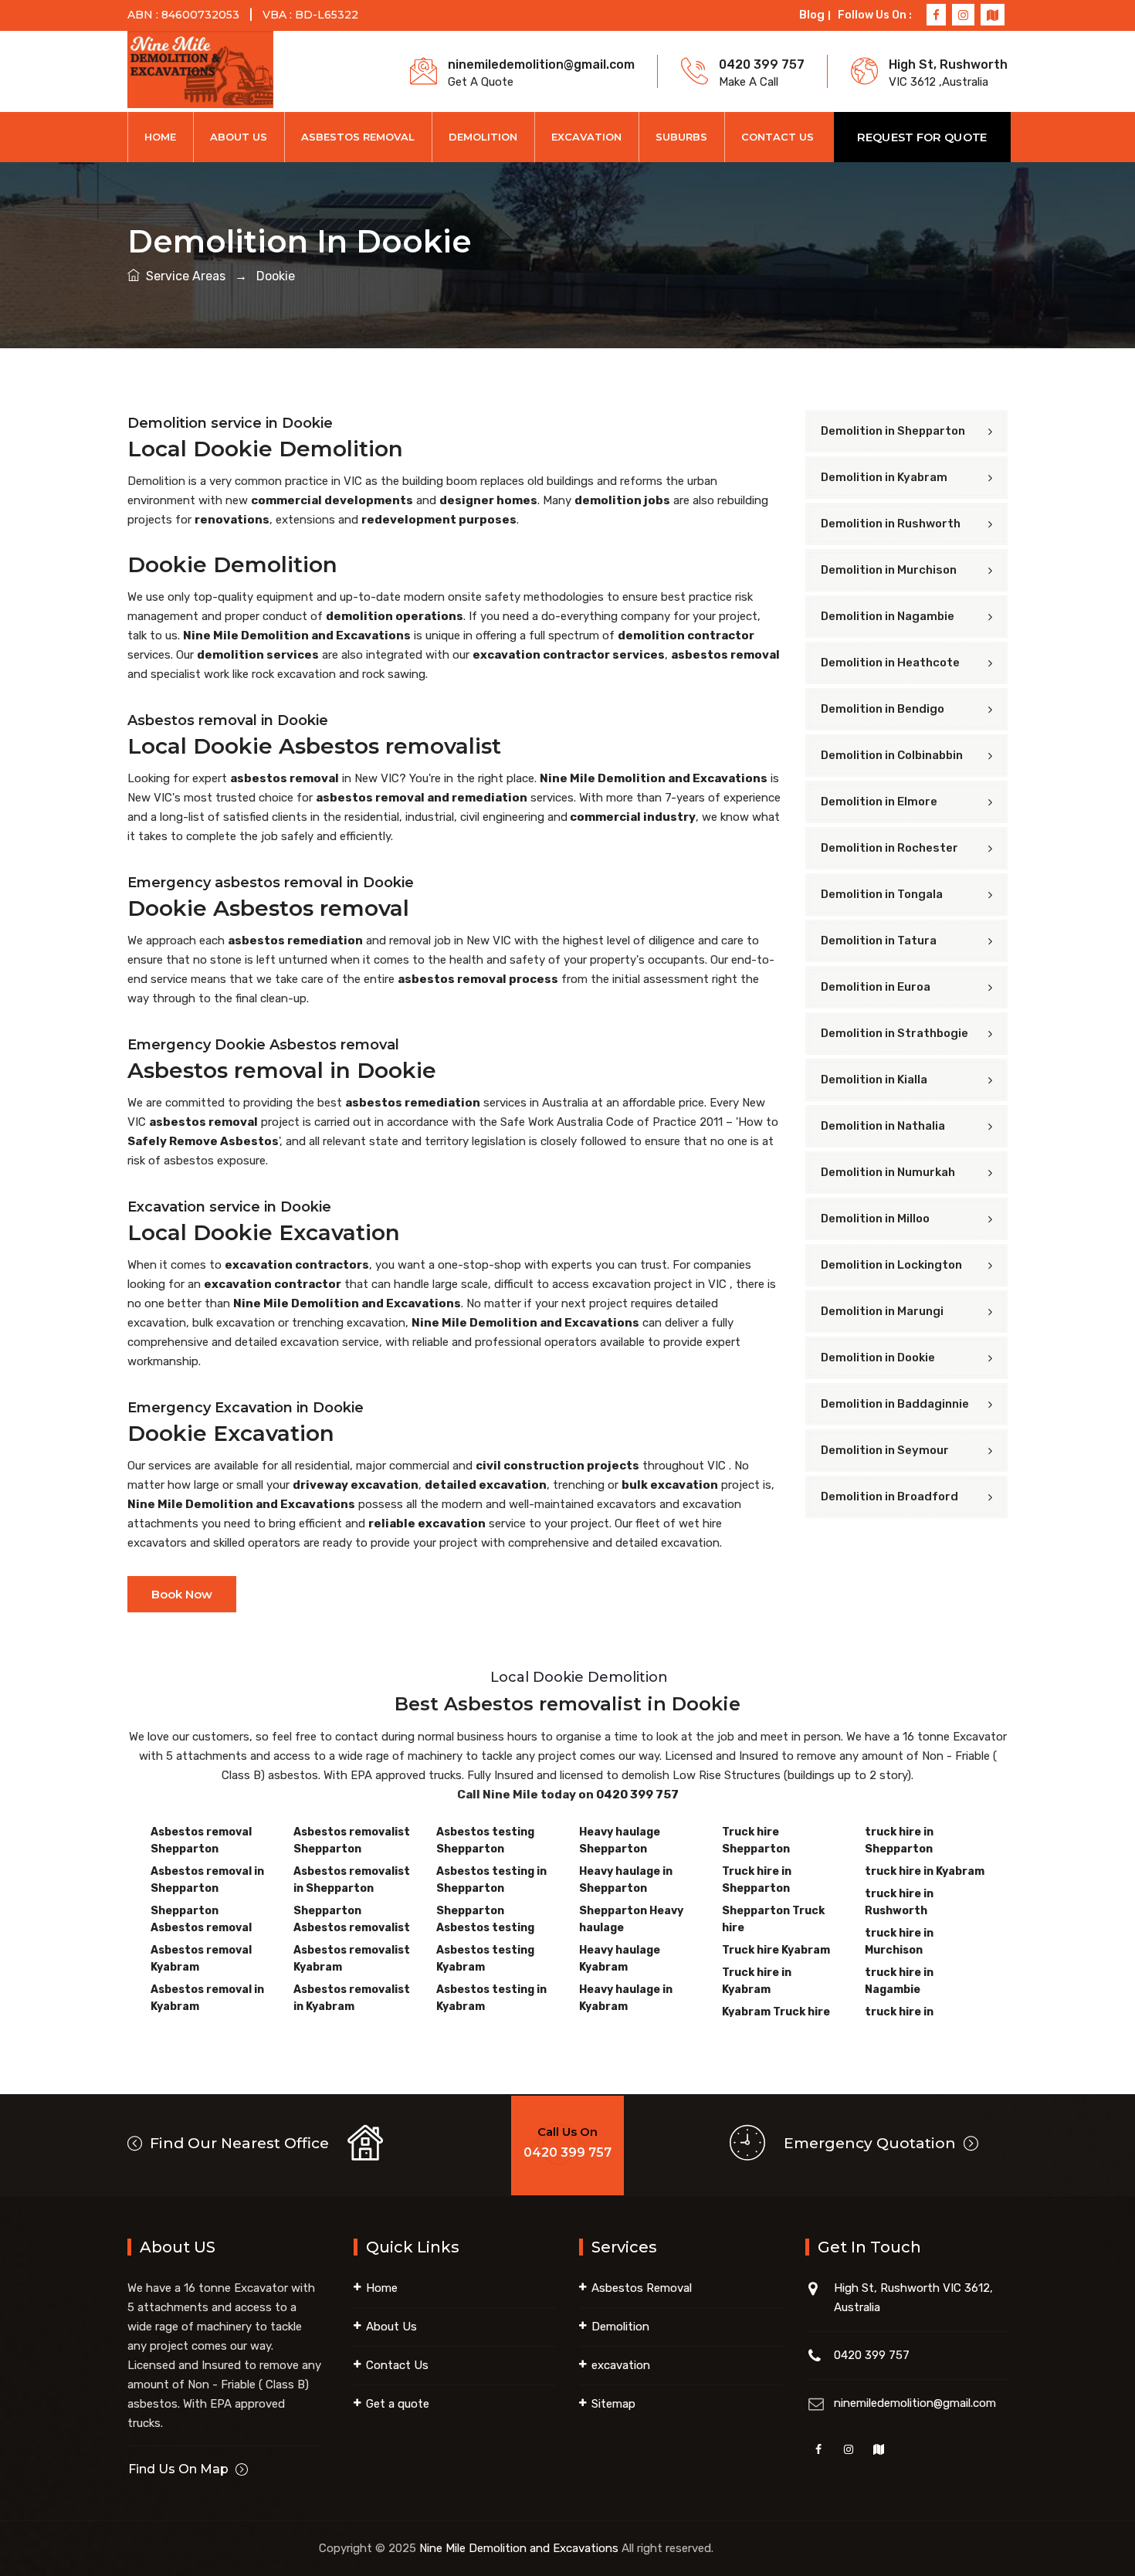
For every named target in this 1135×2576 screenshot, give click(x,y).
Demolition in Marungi (882, 1311)
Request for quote (922, 137)
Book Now (182, 1594)
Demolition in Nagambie (888, 616)
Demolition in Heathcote (890, 663)
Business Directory (767, 2548)
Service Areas (184, 276)
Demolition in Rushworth (891, 524)
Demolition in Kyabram (884, 477)
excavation (621, 2365)
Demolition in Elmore (879, 802)
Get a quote (398, 2404)
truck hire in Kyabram (925, 1871)
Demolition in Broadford (889, 1496)
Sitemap (613, 2404)
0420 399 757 (637, 1795)
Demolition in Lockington (891, 1265)
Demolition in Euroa (876, 987)
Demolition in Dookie (878, 1357)
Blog (812, 15)
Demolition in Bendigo (883, 709)
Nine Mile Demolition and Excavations (519, 2548)
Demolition (483, 137)
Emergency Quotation (872, 2143)
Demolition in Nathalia (883, 1126)
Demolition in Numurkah (888, 1172)
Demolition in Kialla (874, 1080)
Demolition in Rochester (889, 848)
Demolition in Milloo (875, 1219)
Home (160, 137)
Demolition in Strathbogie (894, 1033)
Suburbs (681, 137)
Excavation (586, 137)
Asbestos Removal (358, 137)
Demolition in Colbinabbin (892, 755)
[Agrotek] (200, 70)
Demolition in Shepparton (893, 431)
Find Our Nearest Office (237, 2143)
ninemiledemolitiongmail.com (915, 2403)
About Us (239, 137)
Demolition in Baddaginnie (895, 1404)
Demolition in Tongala (882, 894)
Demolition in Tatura (879, 941)
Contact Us (778, 137)
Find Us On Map (178, 2469)
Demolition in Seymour (885, 1450)
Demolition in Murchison (889, 570)
